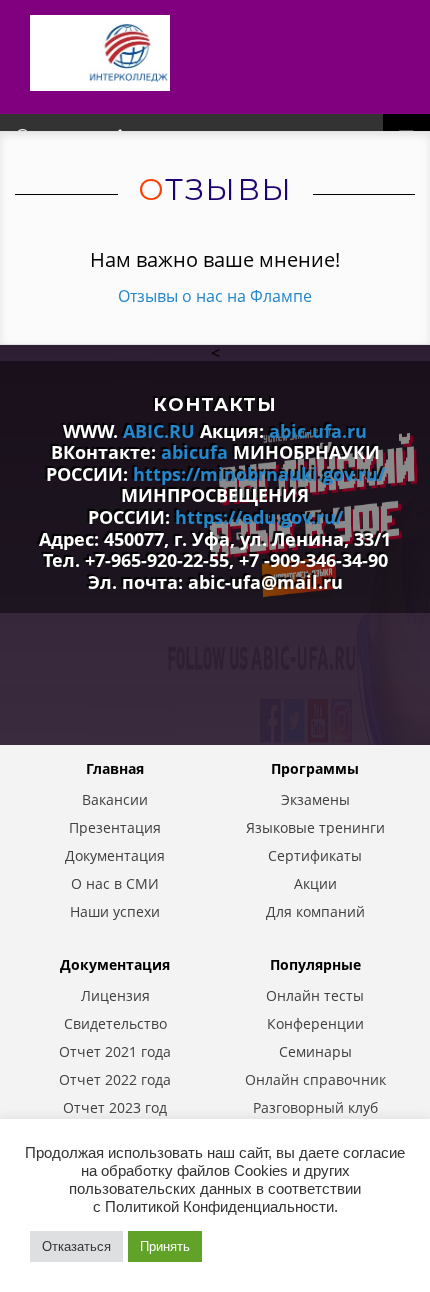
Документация (115, 856)
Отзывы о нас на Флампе (215, 296)
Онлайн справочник (315, 1080)
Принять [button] (165, 1246)
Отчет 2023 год (115, 1108)
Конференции (315, 1024)
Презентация (115, 828)
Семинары (315, 1052)
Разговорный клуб (315, 1108)
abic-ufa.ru (318, 431)
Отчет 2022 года (115, 1080)
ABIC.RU (159, 431)
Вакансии (115, 800)
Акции (315, 884)
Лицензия (115, 996)
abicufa (194, 452)
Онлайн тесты (315, 996)
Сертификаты (315, 856)
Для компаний (315, 912)
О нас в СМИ (115, 884)
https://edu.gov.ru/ (259, 517)
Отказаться (76, 1246)
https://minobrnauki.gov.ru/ (259, 474)
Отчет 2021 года (115, 1052)
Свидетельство (115, 1024)
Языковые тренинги (315, 828)
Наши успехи (115, 912)
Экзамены (315, 800)
